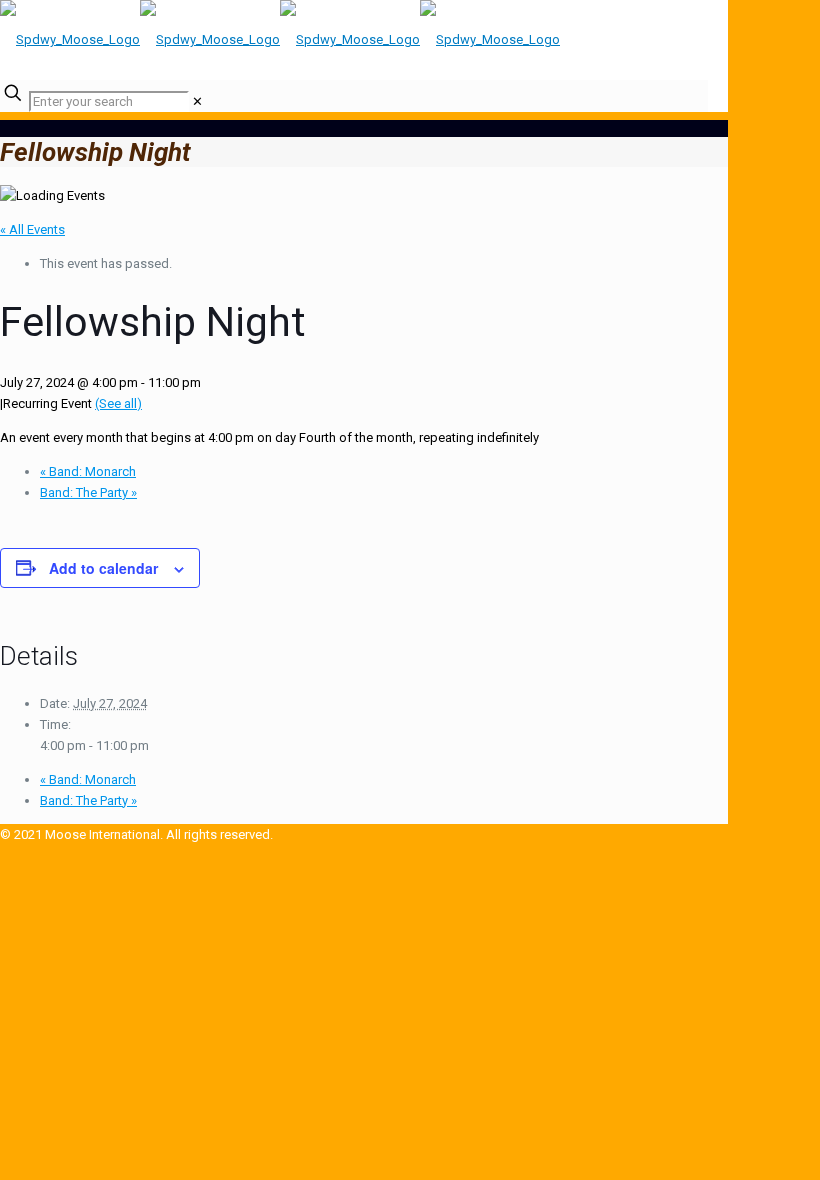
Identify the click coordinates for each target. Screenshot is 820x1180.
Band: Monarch (88, 471)
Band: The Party (88, 492)
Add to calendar (103, 568)
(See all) (118, 403)
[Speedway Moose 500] (280, 39)
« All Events (32, 229)
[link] (197, 101)
